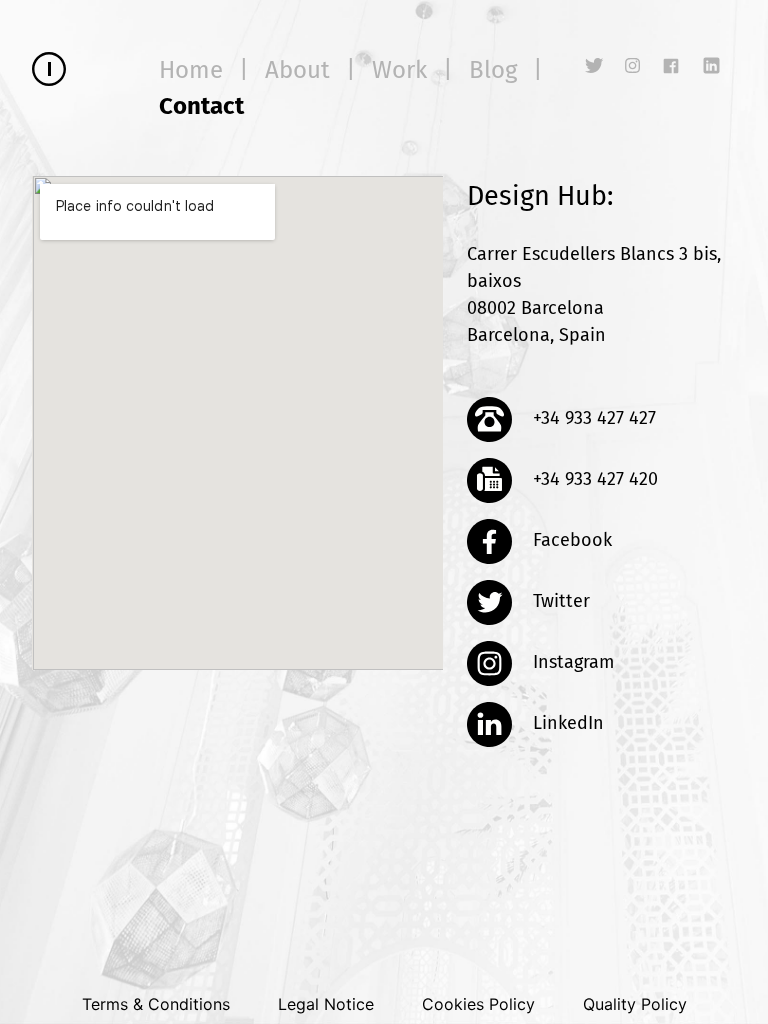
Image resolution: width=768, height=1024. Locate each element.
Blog (493, 70)
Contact (201, 106)
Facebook (570, 540)
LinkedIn (566, 723)
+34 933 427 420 (593, 479)
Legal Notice (326, 1004)
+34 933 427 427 (592, 418)
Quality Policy (635, 1004)
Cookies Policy (478, 1004)
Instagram (571, 662)
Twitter (559, 601)
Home (191, 70)
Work (399, 70)
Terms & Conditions (156, 1004)
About (297, 70)
